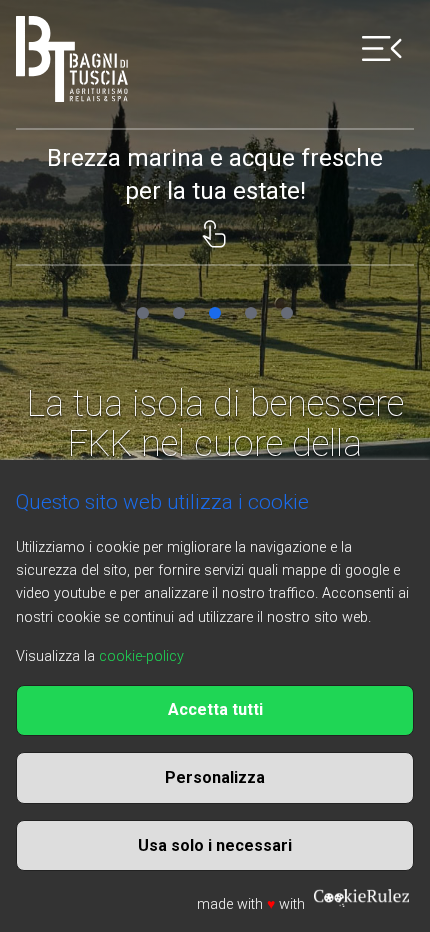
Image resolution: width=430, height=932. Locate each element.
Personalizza (215, 777)
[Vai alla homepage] (72, 59)
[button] (143, 313)
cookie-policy (141, 656)
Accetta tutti (215, 709)
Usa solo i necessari (215, 845)
